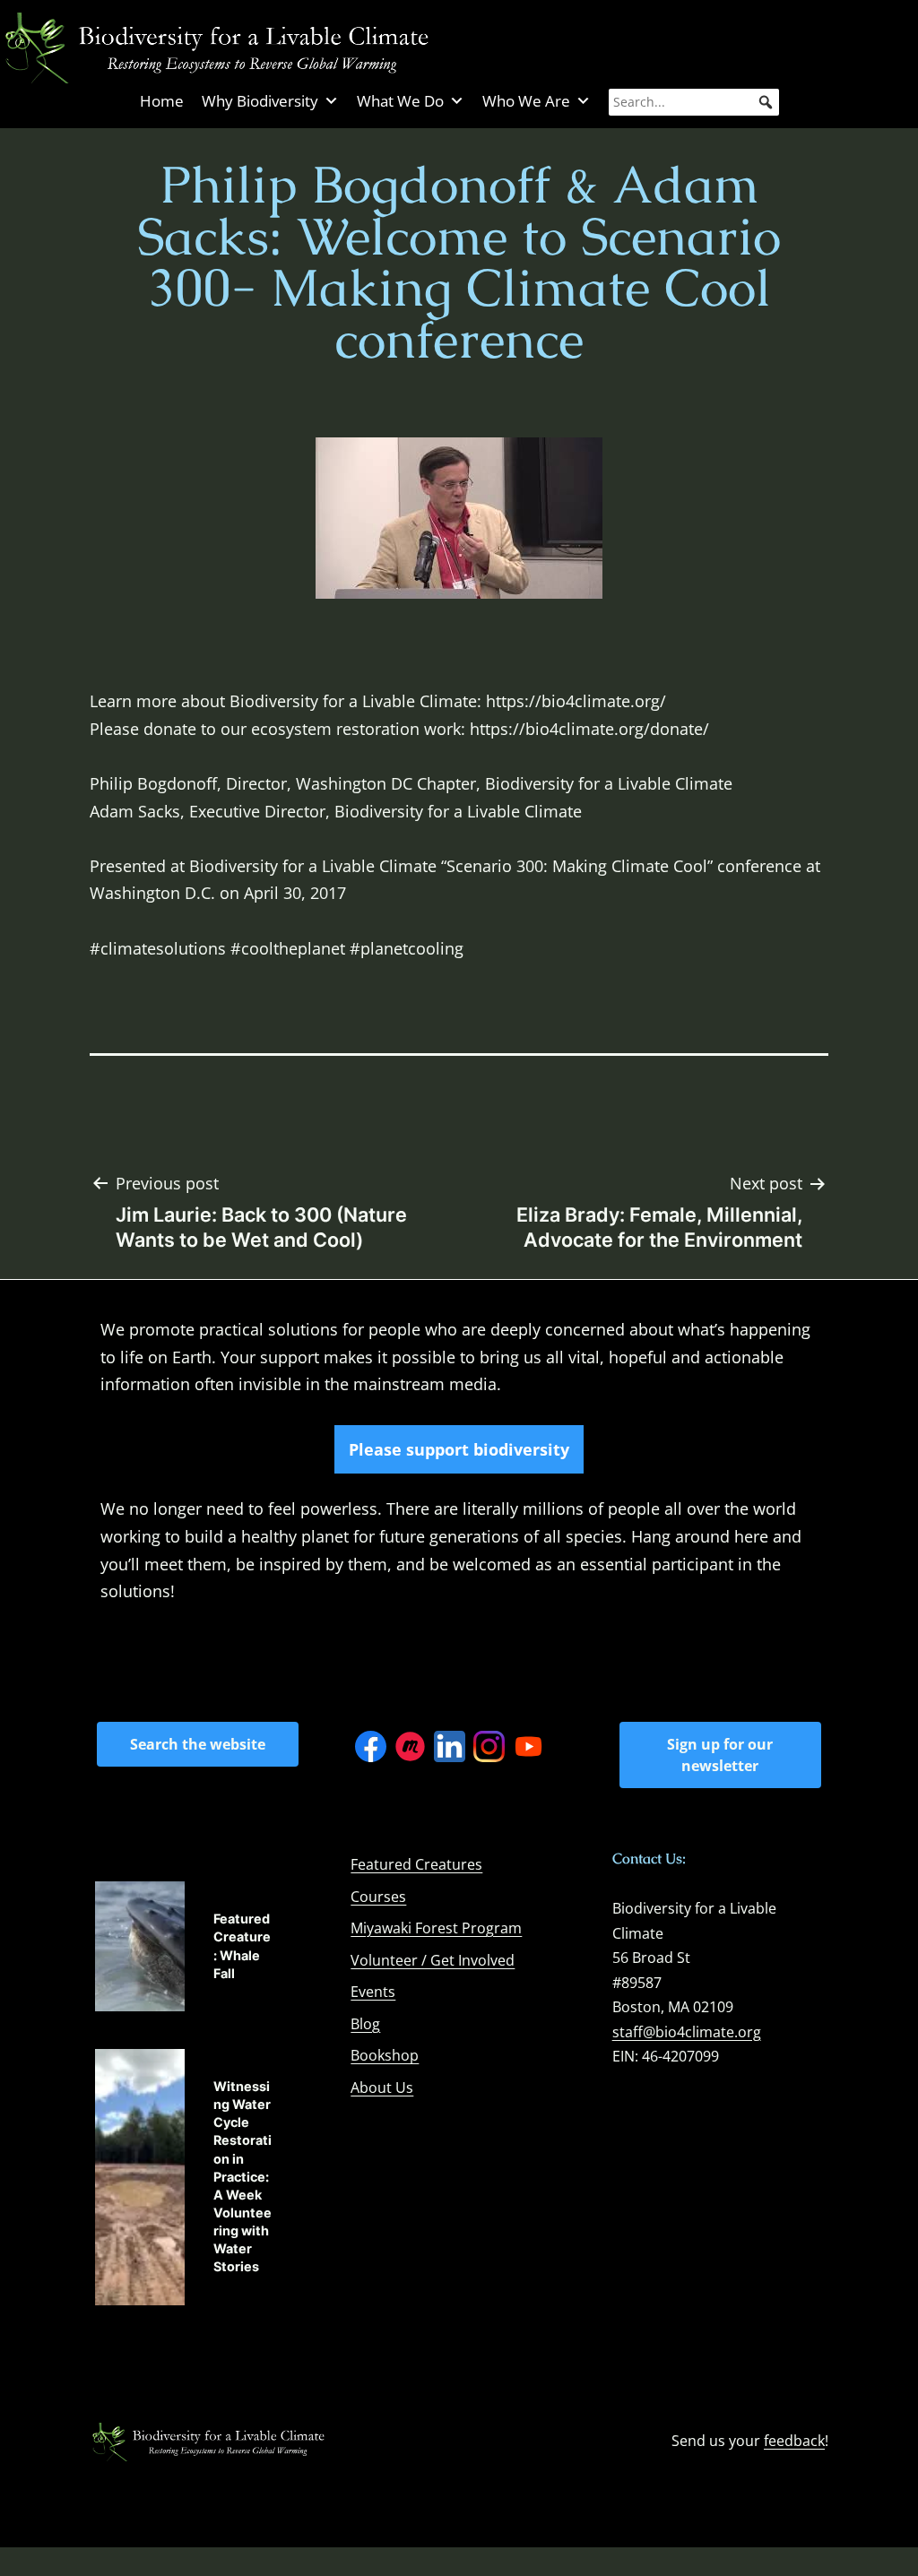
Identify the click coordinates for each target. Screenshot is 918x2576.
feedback (794, 2441)
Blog (365, 2024)
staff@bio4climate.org (687, 2032)
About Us (382, 2088)
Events (373, 1992)
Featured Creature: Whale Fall (242, 1945)
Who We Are (526, 101)
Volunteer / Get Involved (433, 1960)
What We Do (400, 101)
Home (162, 101)
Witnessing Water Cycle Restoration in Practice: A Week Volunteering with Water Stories (242, 2177)
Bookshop (385, 2055)
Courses (378, 1897)
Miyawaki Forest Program (436, 1928)
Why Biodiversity (260, 101)
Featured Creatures (416, 1864)
